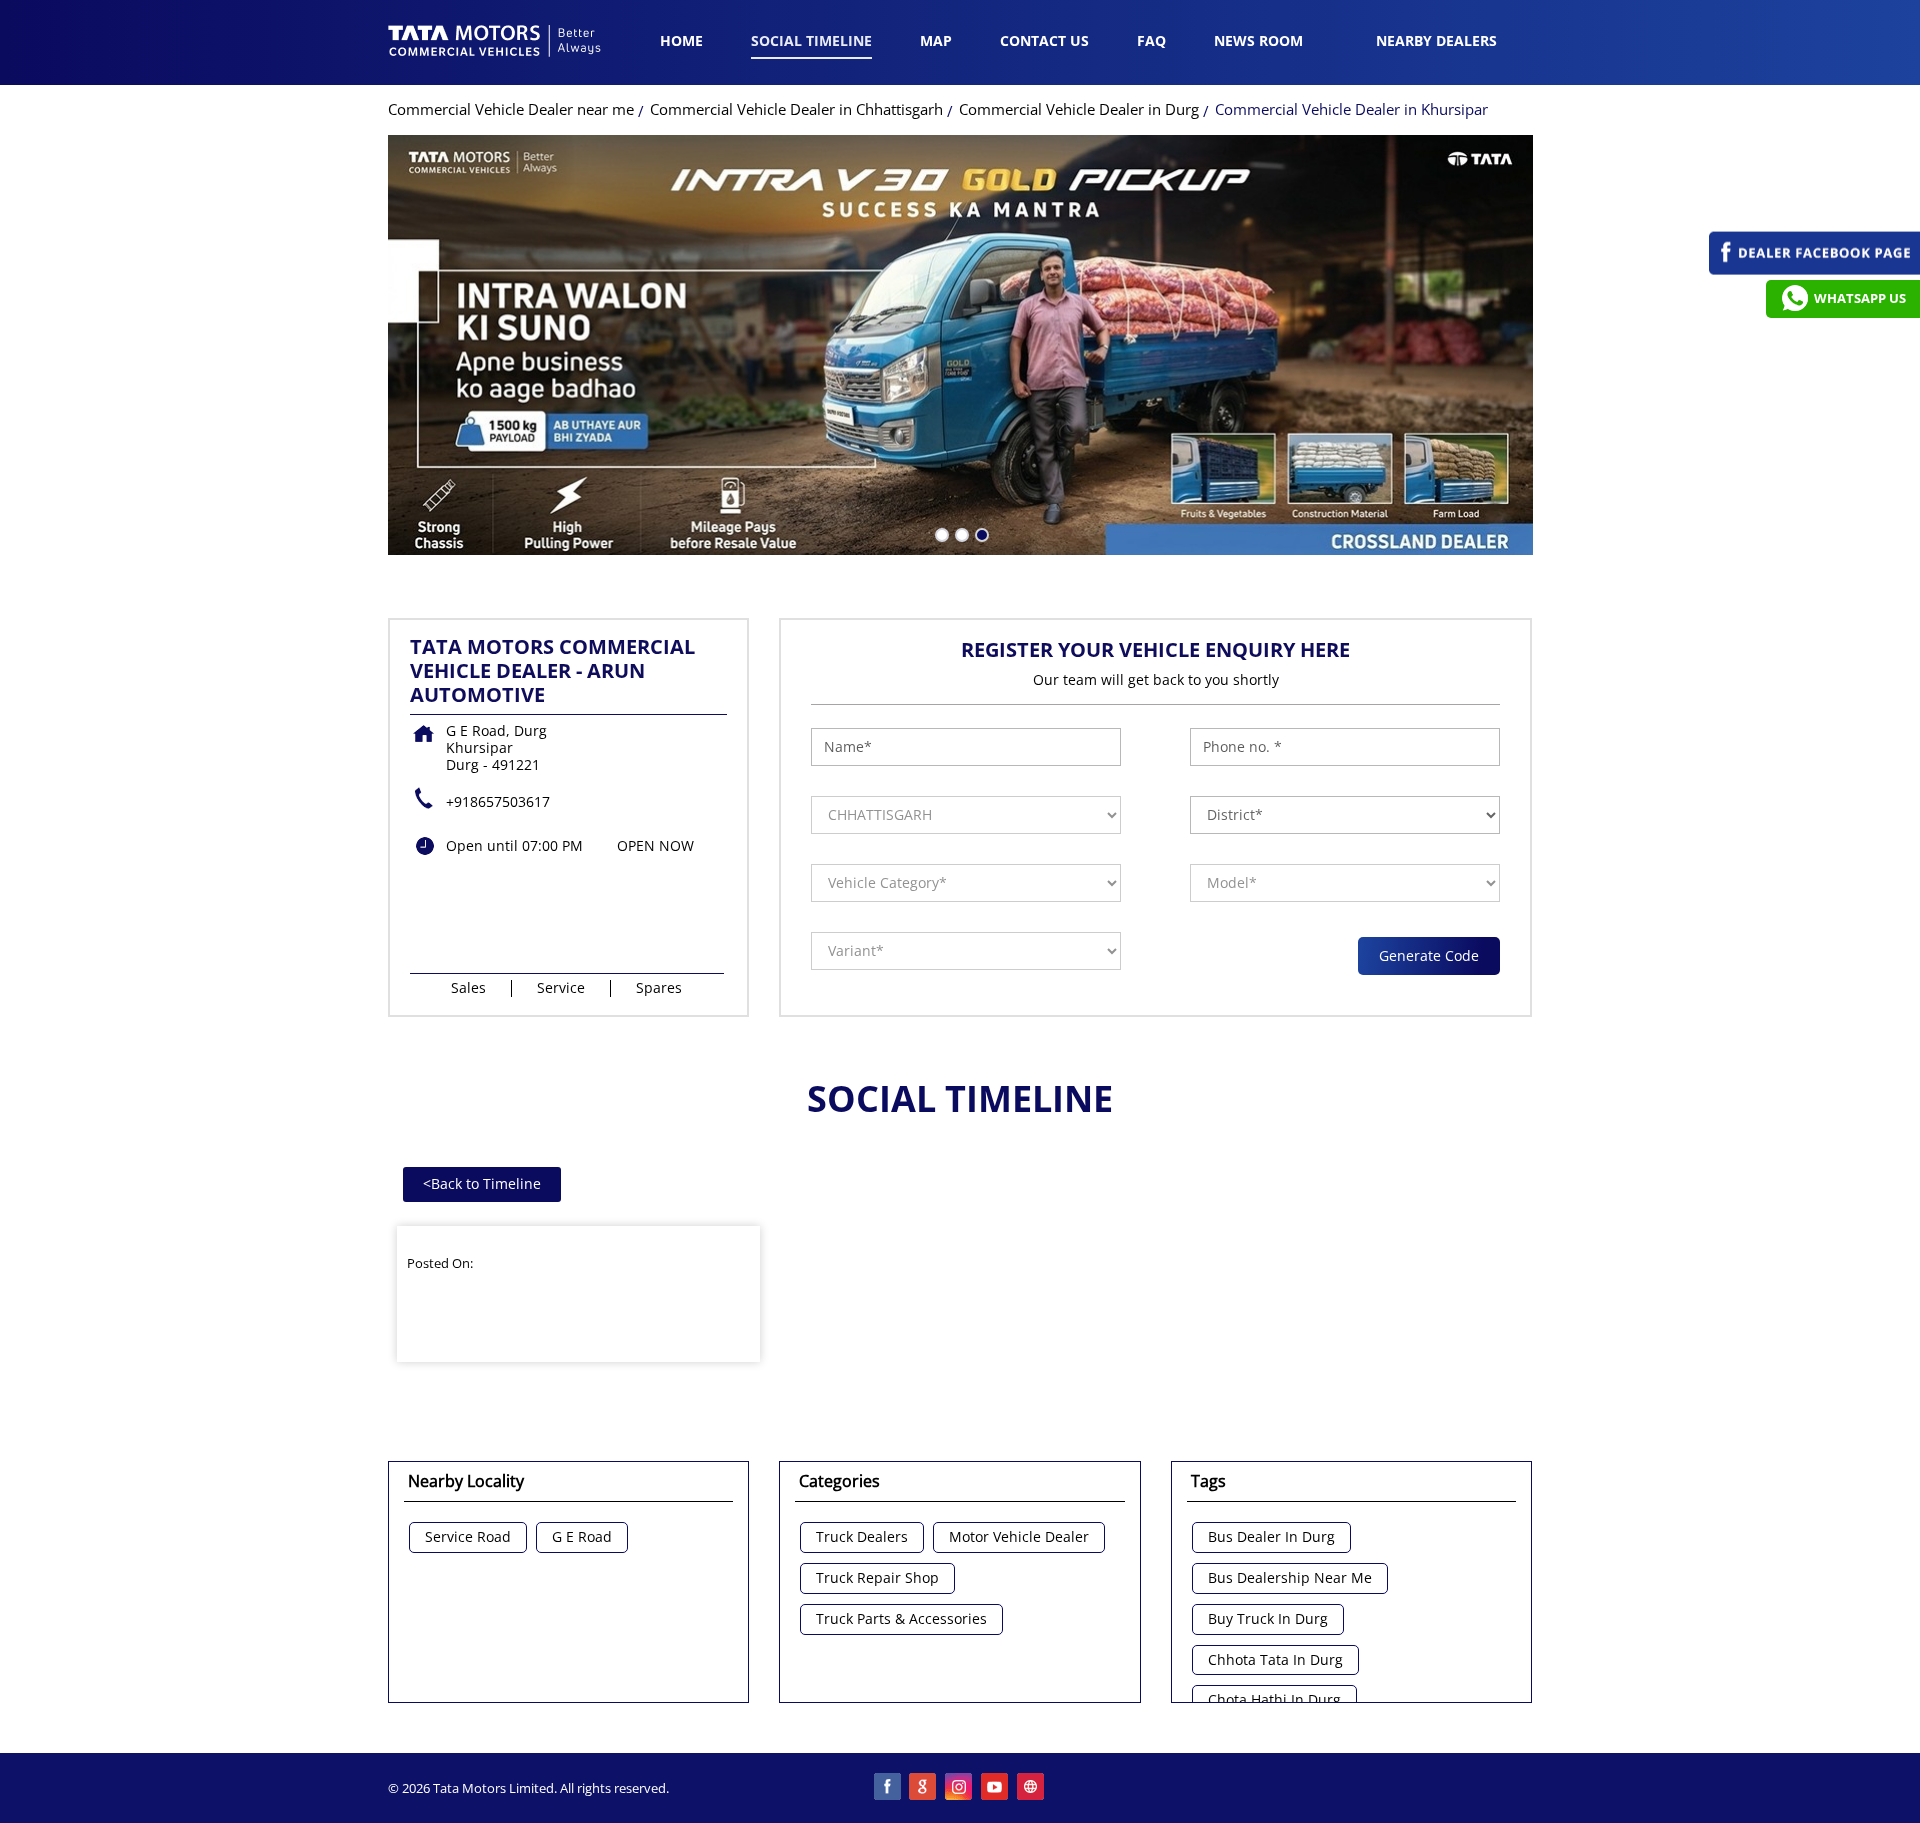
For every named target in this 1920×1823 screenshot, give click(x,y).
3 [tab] (980, 533)
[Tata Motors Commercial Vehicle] (495, 43)
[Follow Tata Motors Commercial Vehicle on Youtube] (996, 1788)
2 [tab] (960, 533)
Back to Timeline (482, 1183)
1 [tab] (940, 533)
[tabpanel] (960, 345)
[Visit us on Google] (924, 1788)
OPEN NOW (655, 845)
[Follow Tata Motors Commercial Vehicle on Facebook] (888, 1788)
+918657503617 (498, 801)
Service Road (468, 1537)
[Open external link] (1814, 269)
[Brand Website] (1032, 1788)
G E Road (582, 1537)
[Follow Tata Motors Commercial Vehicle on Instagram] (960, 1788)
